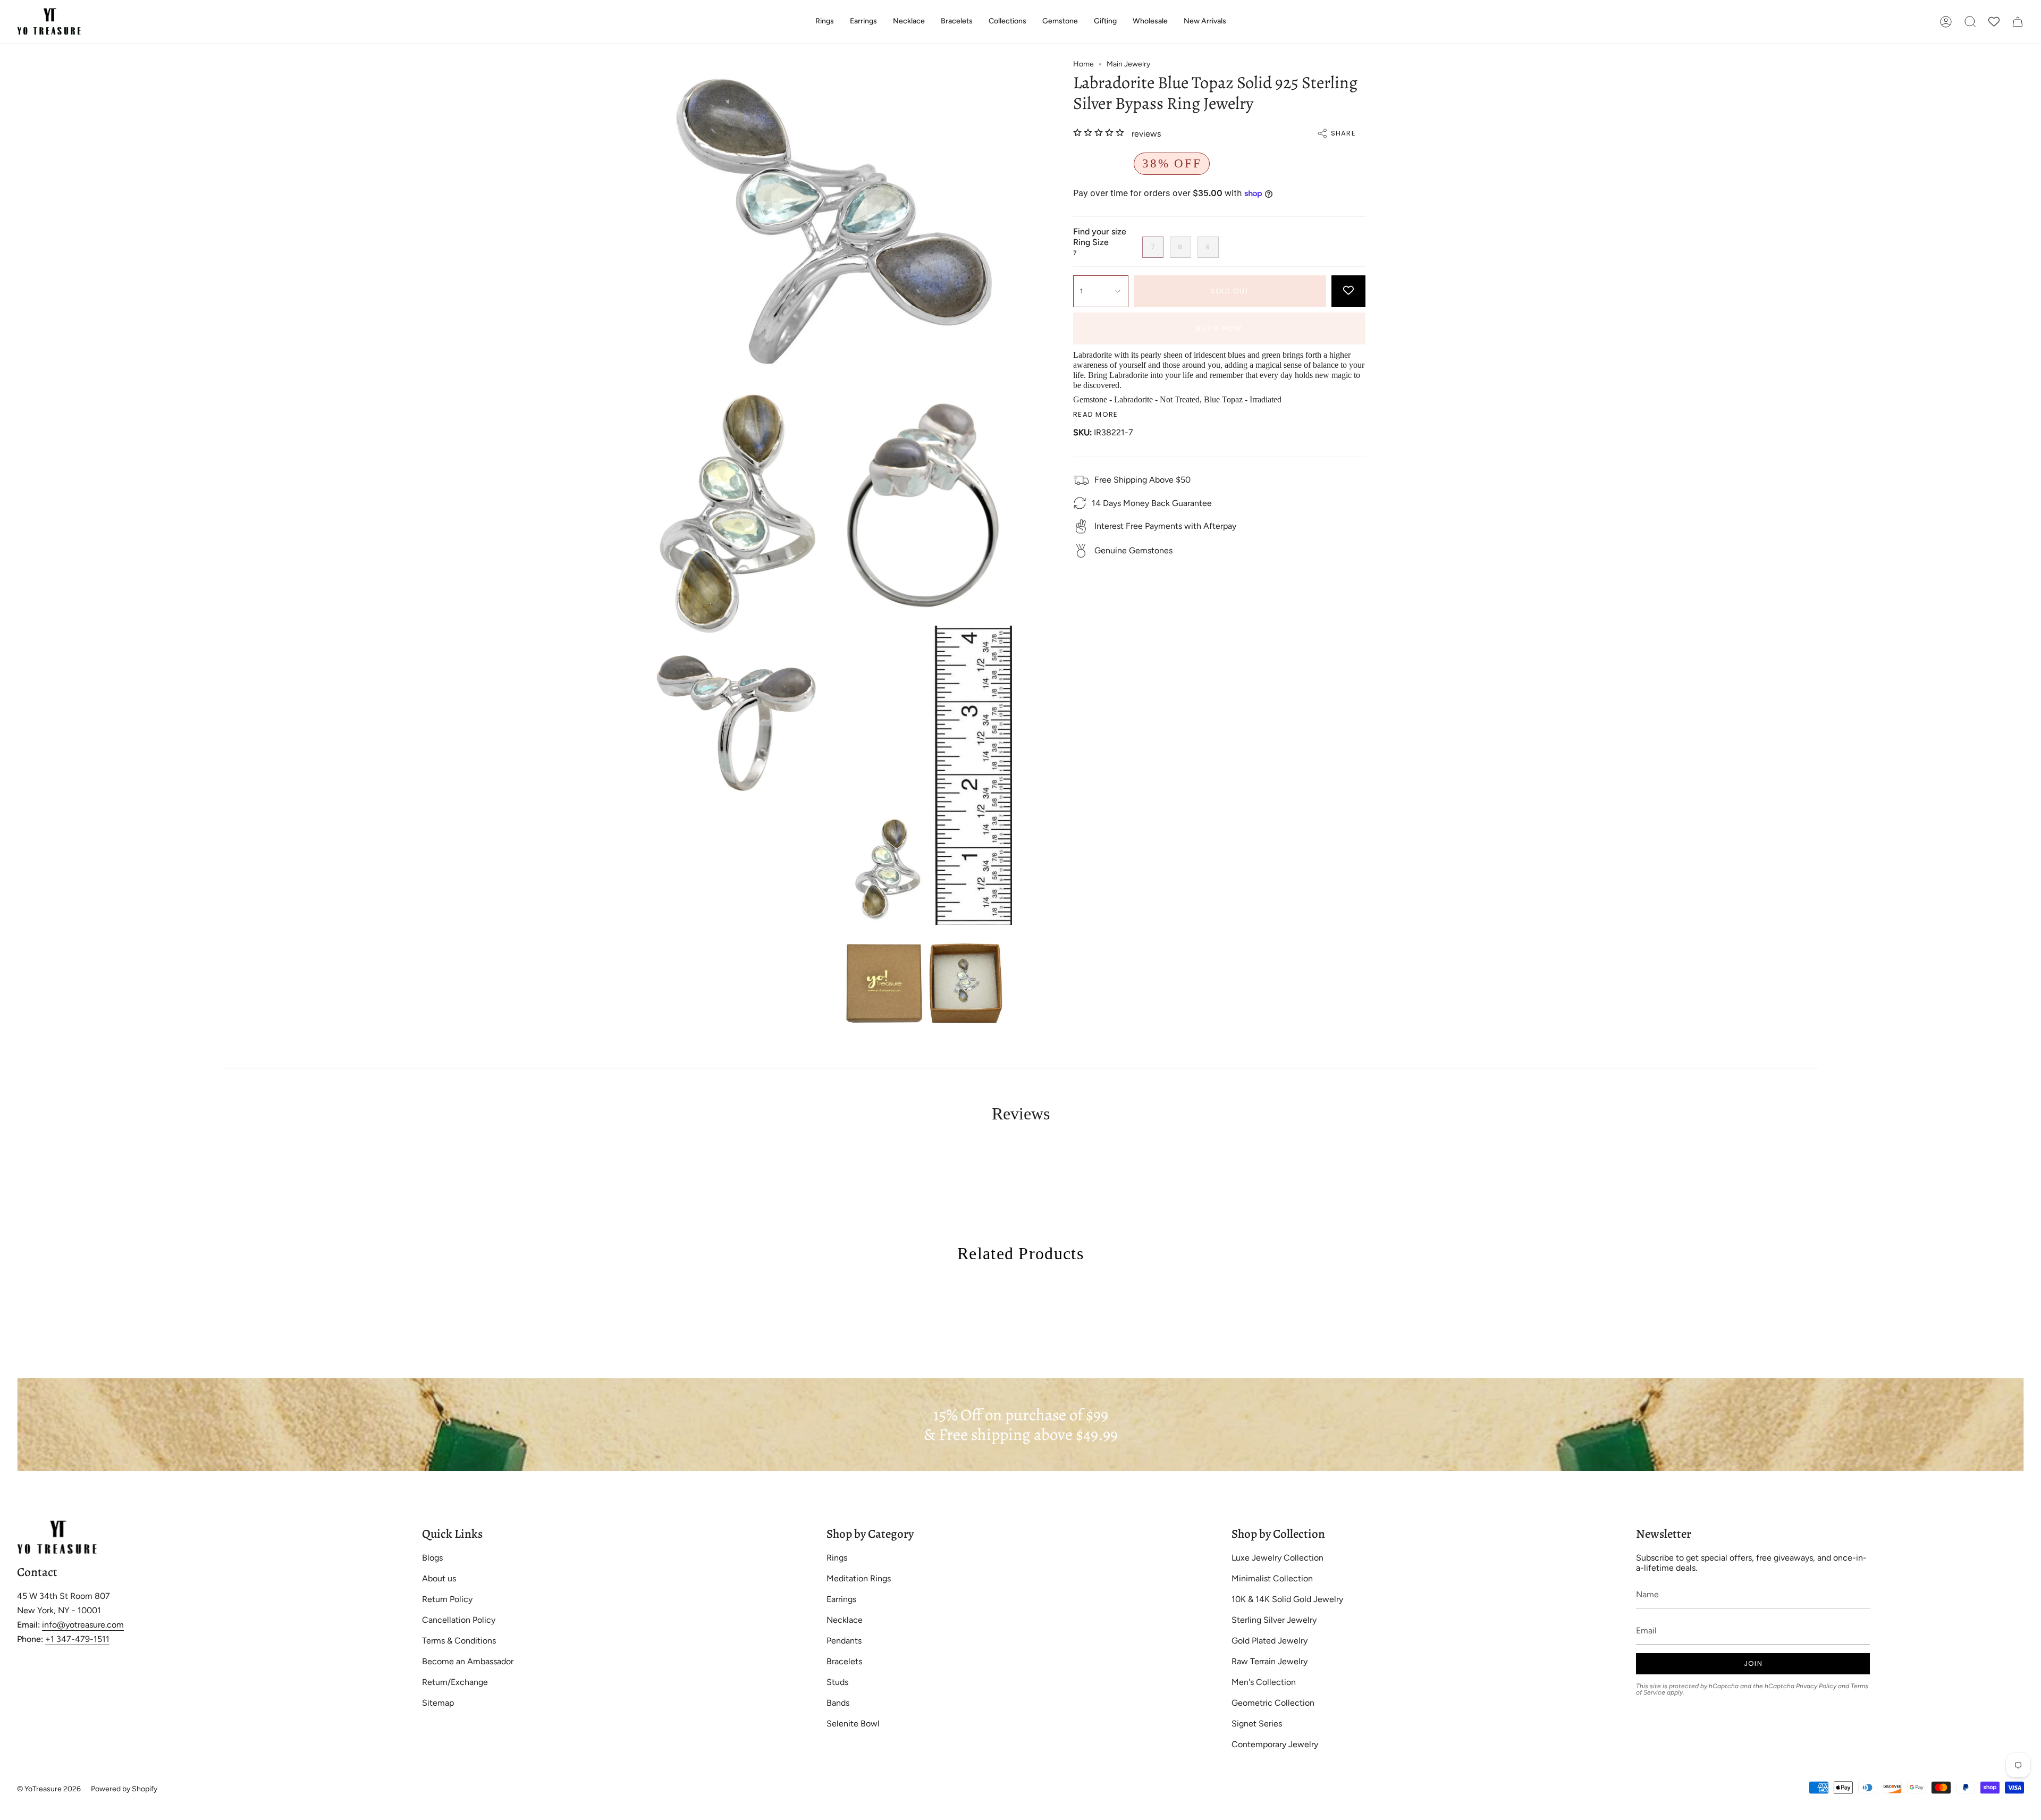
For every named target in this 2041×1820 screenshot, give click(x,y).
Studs (837, 1682)
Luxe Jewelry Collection (1277, 1558)
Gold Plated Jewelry (1270, 1641)
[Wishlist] (1994, 22)
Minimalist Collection (1272, 1578)
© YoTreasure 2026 (49, 1789)
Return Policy (447, 1599)
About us (439, 1578)
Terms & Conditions (459, 1641)
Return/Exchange (455, 1682)
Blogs (432, 1558)
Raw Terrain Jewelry (1270, 1661)
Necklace (845, 1620)
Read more (1096, 414)
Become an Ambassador (468, 1661)
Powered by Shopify (124, 1789)
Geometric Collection (1273, 1703)
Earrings (841, 1599)
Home (1083, 64)
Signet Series (1257, 1724)
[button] (825, 22)
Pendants (844, 1641)
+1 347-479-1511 (77, 1639)
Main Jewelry (1128, 64)
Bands (838, 1703)
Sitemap (438, 1703)
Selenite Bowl (853, 1724)
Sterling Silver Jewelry (1274, 1620)
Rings (837, 1558)
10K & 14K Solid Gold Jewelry (1287, 1599)
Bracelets (844, 1661)
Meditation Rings (859, 1578)
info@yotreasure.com (83, 1625)
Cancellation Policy (459, 1620)
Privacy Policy (1816, 1686)
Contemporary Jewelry (1275, 1744)
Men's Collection (1264, 1682)
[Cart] (2018, 22)
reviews (1146, 134)
